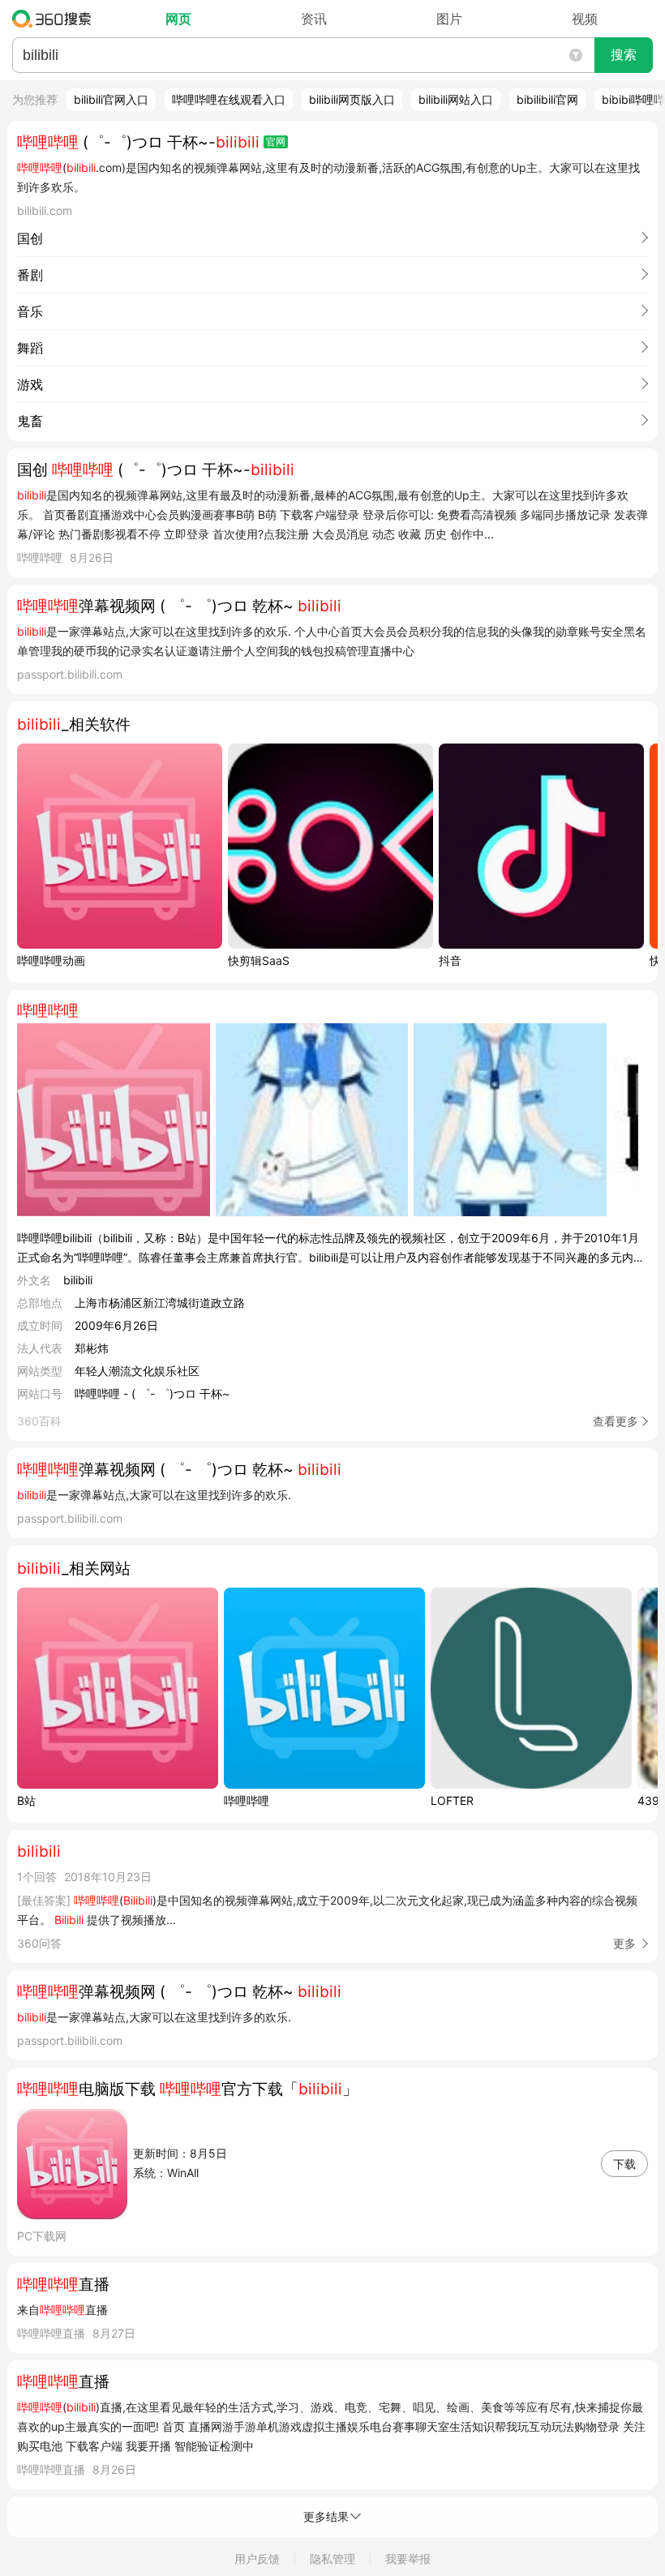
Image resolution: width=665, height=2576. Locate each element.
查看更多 (616, 1421)
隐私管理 (332, 2559)
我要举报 (408, 2559)
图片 (449, 19)
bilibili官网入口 (111, 99)
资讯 (314, 19)
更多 (624, 1943)
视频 (585, 19)
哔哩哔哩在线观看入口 (229, 99)
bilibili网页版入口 (352, 99)
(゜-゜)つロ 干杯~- (138, 142)
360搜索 (56, 19)
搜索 (624, 55)
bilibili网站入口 (456, 99)
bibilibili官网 (547, 99)
